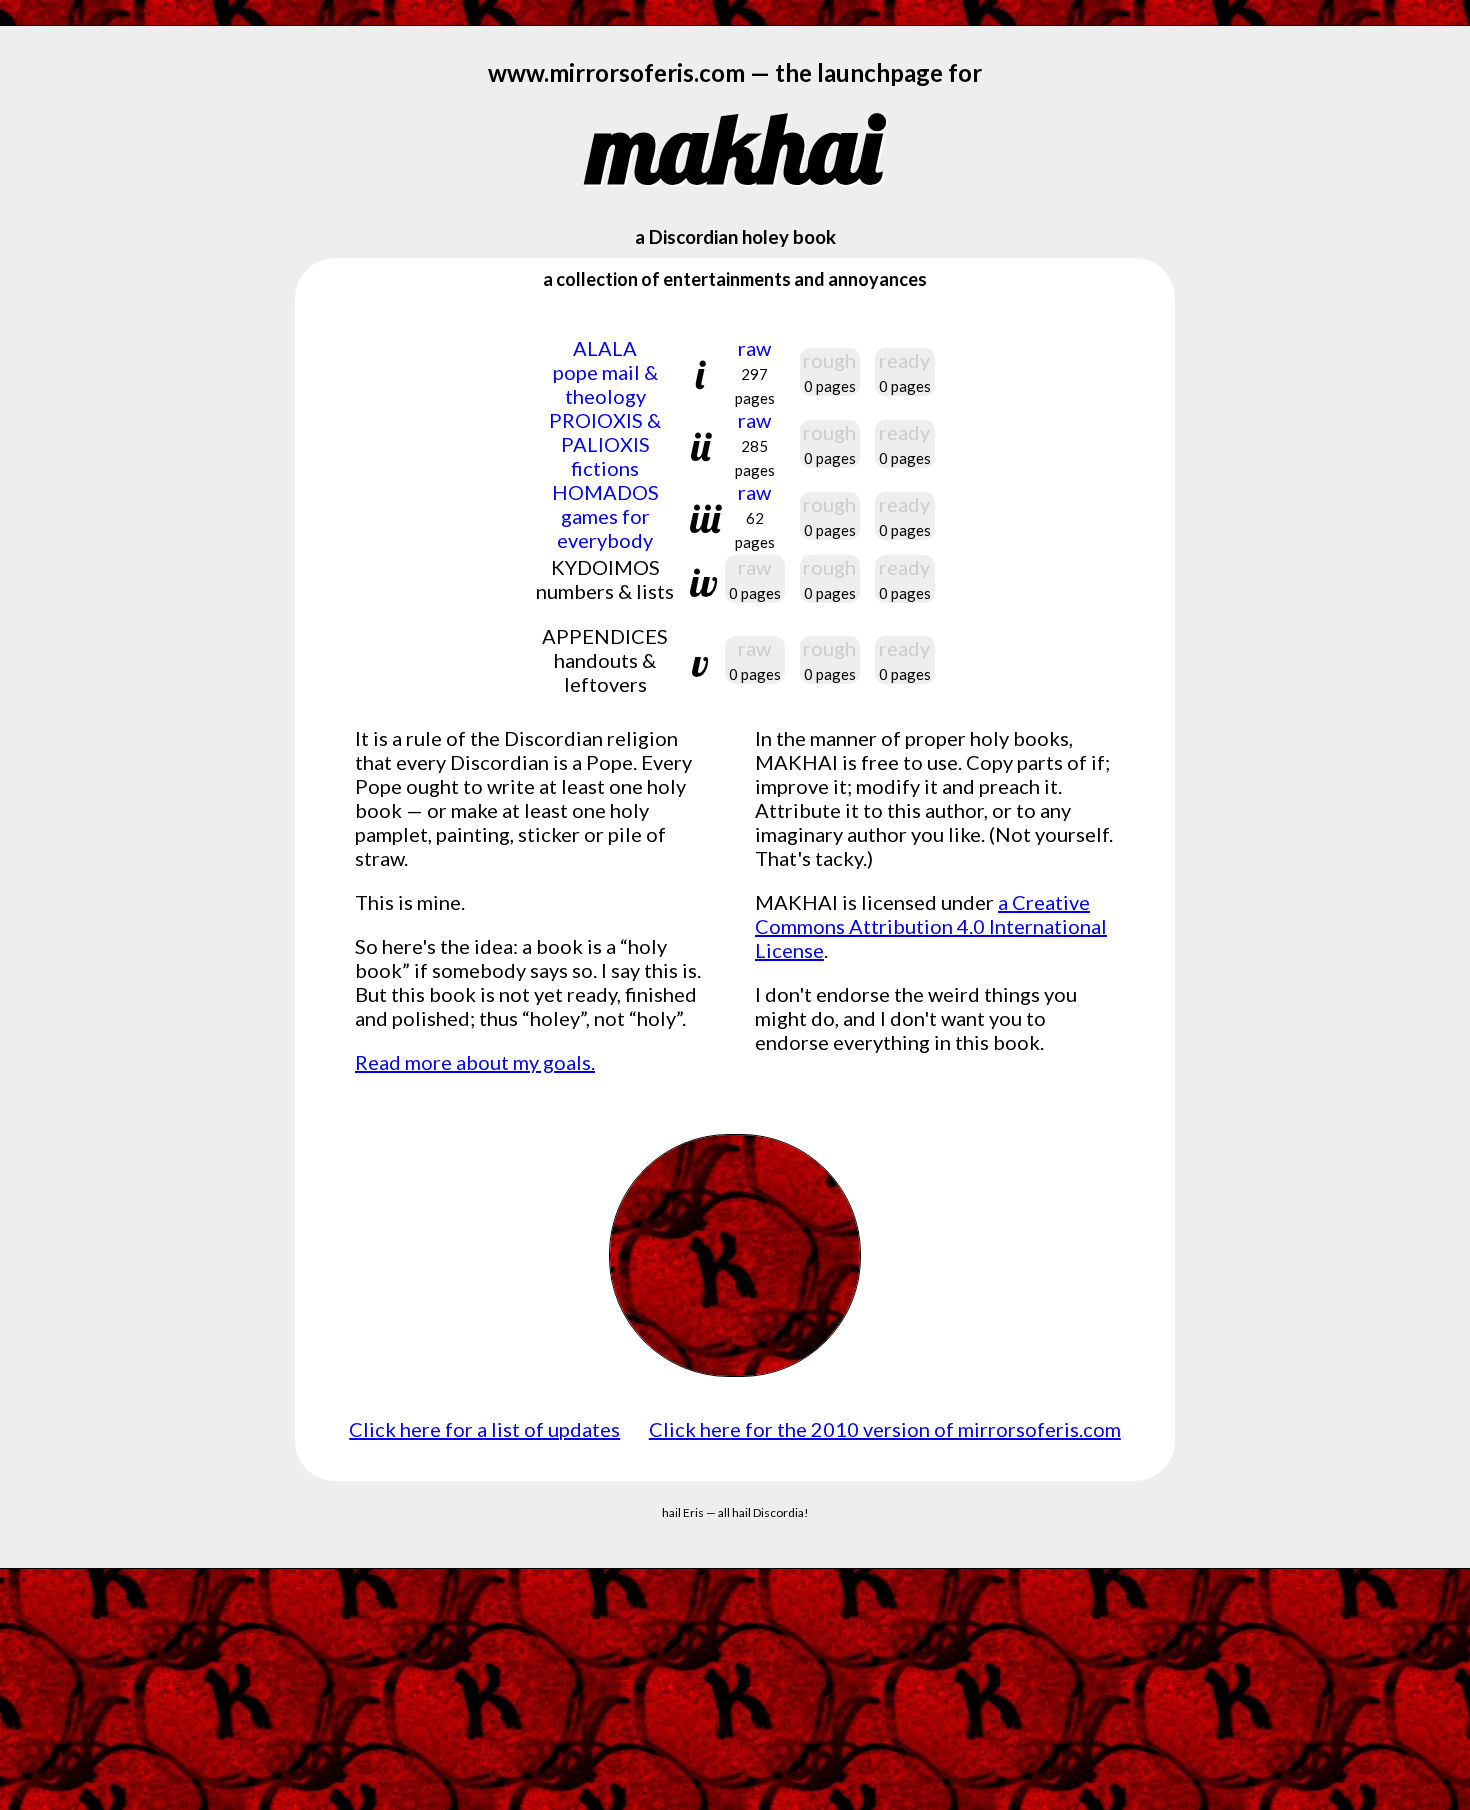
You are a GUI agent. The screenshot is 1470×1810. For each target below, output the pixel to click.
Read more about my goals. (475, 1062)
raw (755, 371)
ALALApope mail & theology (605, 372)
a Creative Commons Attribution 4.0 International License (931, 926)
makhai (735, 147)
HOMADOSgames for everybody (605, 516)
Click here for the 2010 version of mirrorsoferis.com (885, 1429)
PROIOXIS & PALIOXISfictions (605, 444)
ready (904, 360)
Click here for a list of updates (484, 1429)
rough (829, 360)
